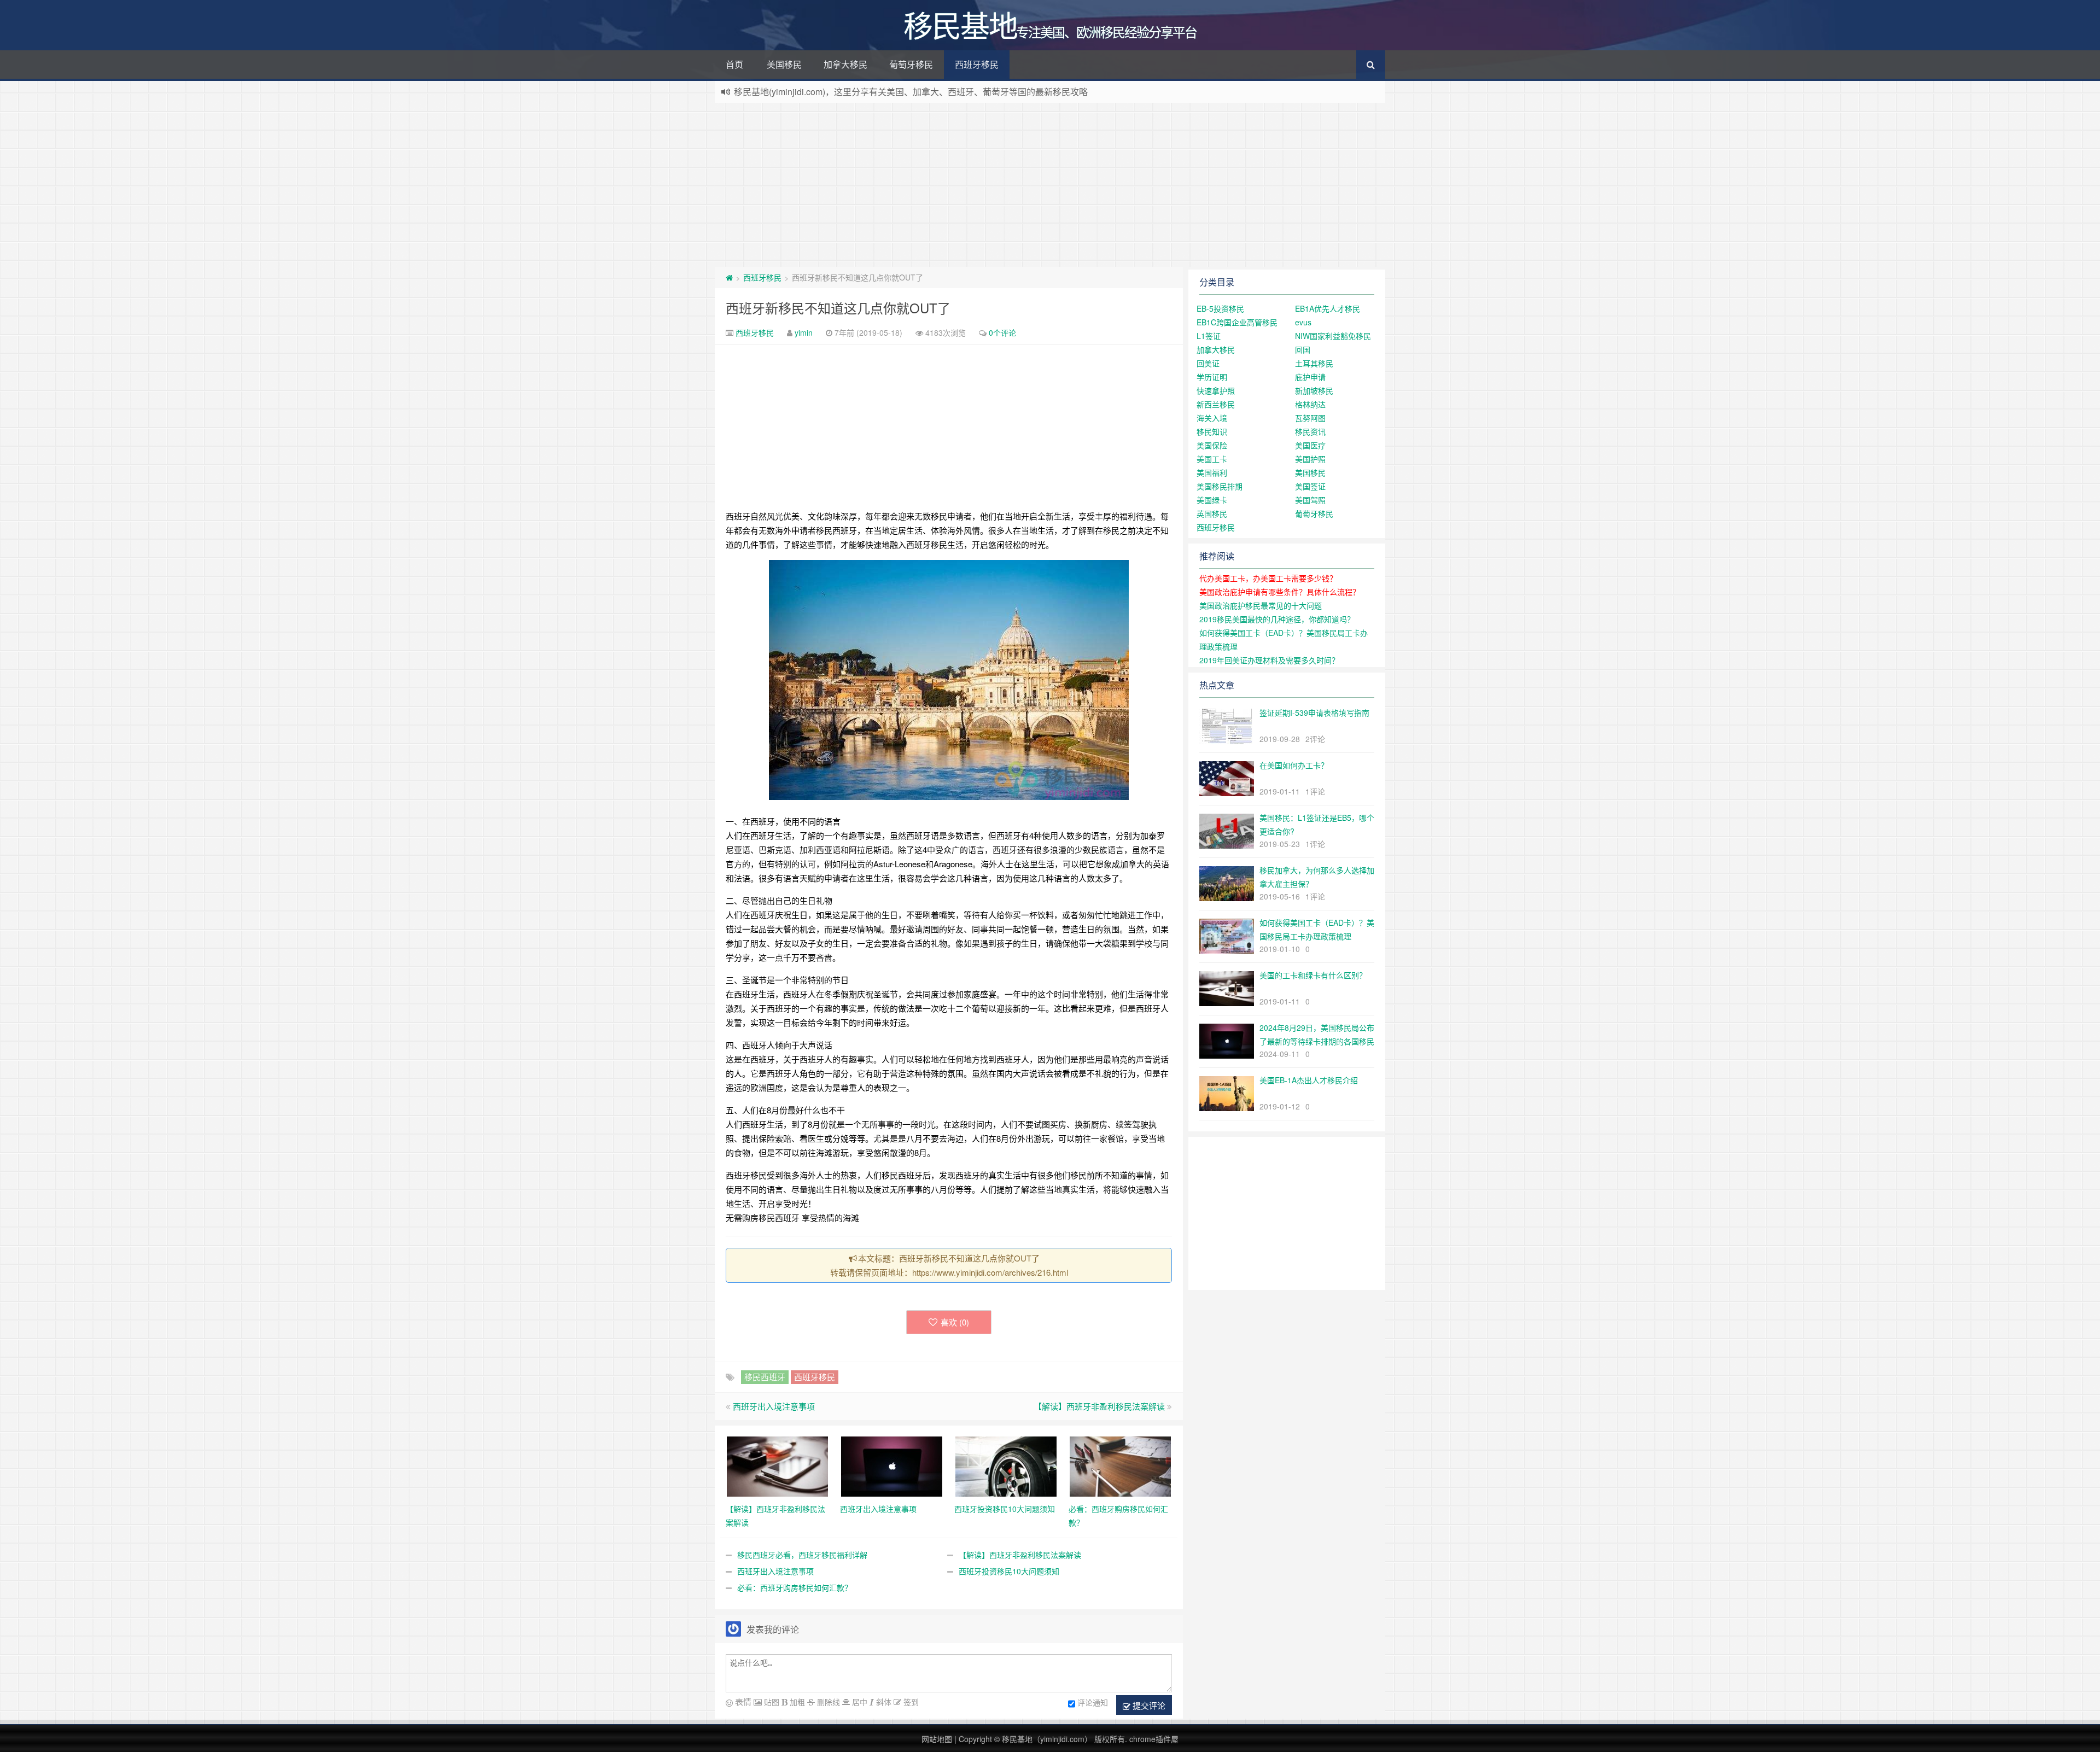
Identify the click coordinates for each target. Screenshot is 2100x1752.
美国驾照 (1310, 500)
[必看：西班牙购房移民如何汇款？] (1120, 1465)
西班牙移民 (977, 64)
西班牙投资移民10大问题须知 (1009, 1571)
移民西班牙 (765, 1377)
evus (1303, 322)
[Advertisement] (1050, 185)
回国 (1303, 349)
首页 (734, 64)
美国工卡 (1212, 459)
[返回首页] (729, 277)
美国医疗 (1310, 445)
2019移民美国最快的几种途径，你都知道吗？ (1277, 619)
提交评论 (1148, 1705)
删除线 (827, 1702)
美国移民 (784, 64)
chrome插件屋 (1154, 1739)
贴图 (771, 1702)
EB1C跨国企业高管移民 (1237, 322)
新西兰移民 (1216, 404)
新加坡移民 (1314, 390)
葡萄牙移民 (911, 64)
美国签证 (1310, 486)
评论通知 (1093, 1702)
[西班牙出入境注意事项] (892, 1465)
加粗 (796, 1702)
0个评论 (1002, 332)
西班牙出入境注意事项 (774, 1406)
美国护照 (1310, 459)
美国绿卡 (1212, 500)
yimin (804, 332)
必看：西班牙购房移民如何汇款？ (795, 1587)
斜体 (883, 1702)
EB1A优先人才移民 (1328, 308)
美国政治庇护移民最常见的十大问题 (1261, 605)
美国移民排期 (1220, 486)
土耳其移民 (1314, 363)
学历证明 (1212, 377)
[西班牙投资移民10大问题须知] (1006, 1465)
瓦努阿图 (1310, 418)
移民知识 (1212, 431)
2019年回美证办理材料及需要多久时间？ (1269, 660)
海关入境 (1212, 418)
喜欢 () (955, 1322)
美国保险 (1212, 445)
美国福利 (1212, 472)
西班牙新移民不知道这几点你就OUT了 (838, 308)
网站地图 (937, 1739)
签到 (910, 1702)
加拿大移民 (845, 64)
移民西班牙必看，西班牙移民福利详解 (802, 1555)
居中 (859, 1702)
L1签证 (1209, 336)
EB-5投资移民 (1220, 308)
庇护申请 (1310, 377)
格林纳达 (1310, 404)
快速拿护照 (1216, 390)
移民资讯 (1310, 431)
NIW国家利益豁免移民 (1333, 336)
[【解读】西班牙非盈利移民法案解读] (777, 1465)
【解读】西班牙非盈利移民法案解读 (1099, 1406)
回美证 (1208, 363)
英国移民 (1212, 513)
